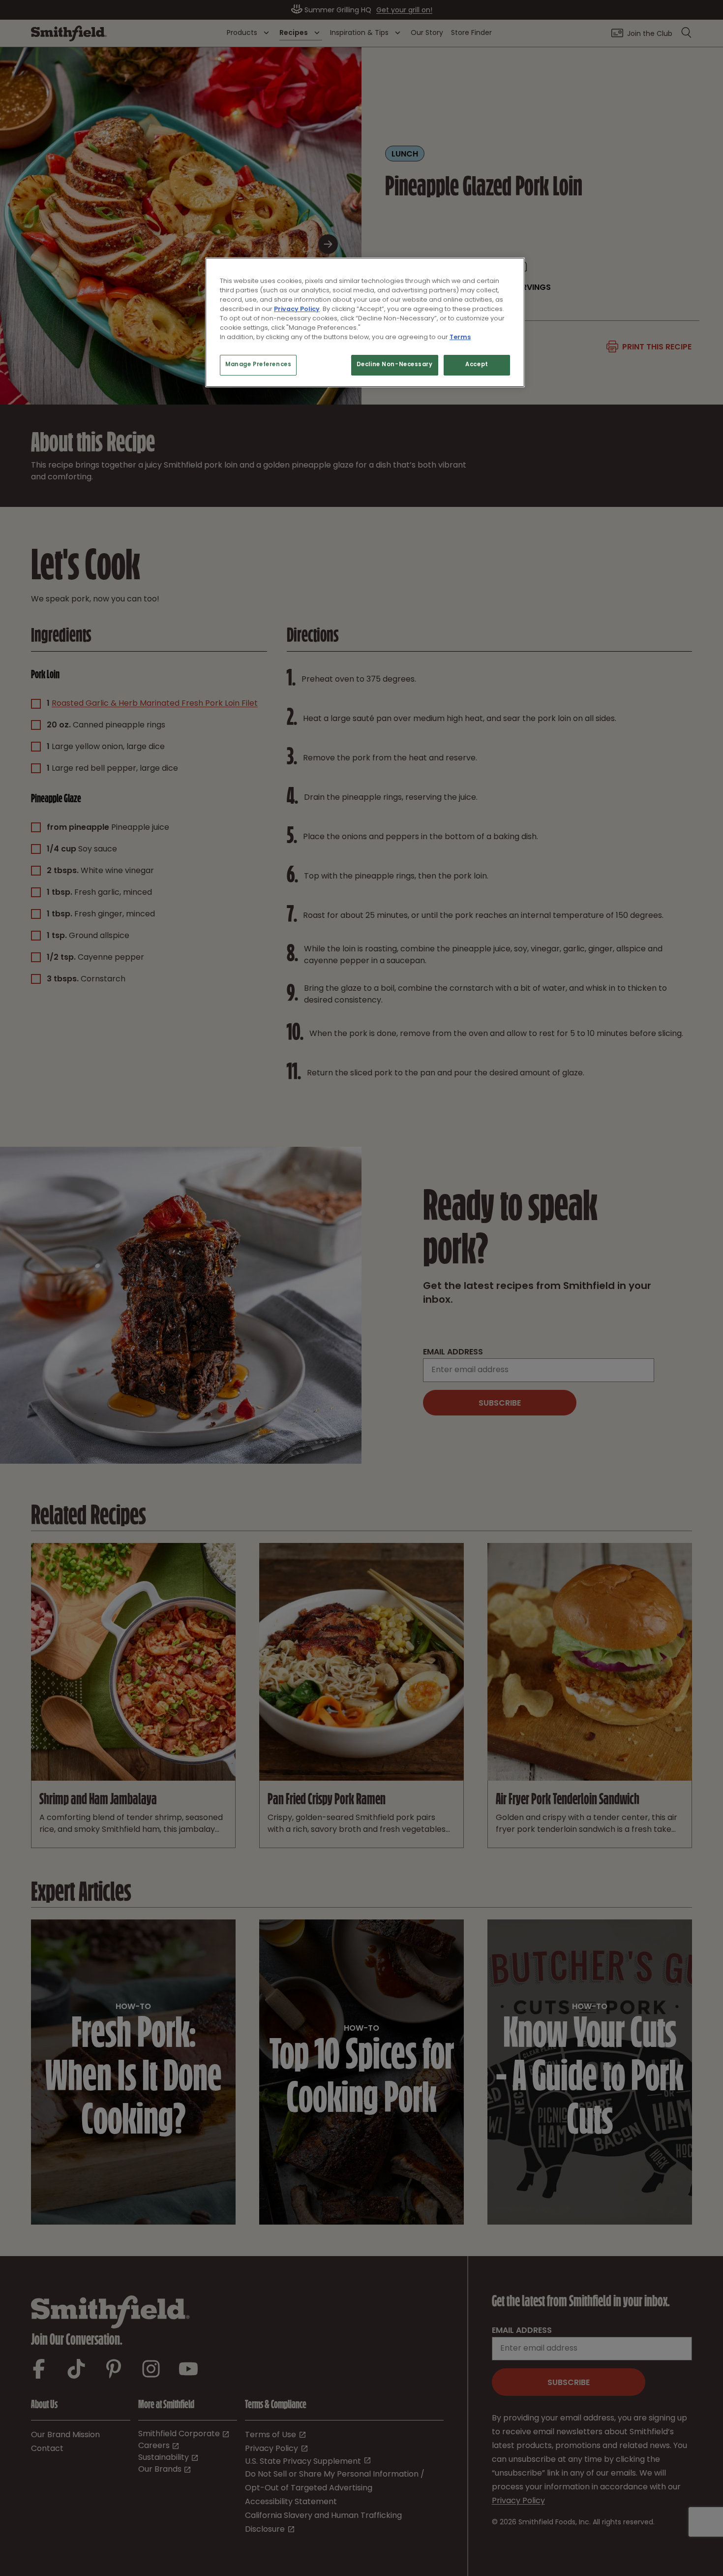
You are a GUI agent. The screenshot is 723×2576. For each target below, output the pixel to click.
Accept (477, 365)
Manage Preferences (258, 365)
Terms (460, 337)
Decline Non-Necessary (395, 365)
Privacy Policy (297, 309)
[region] (365, 322)
